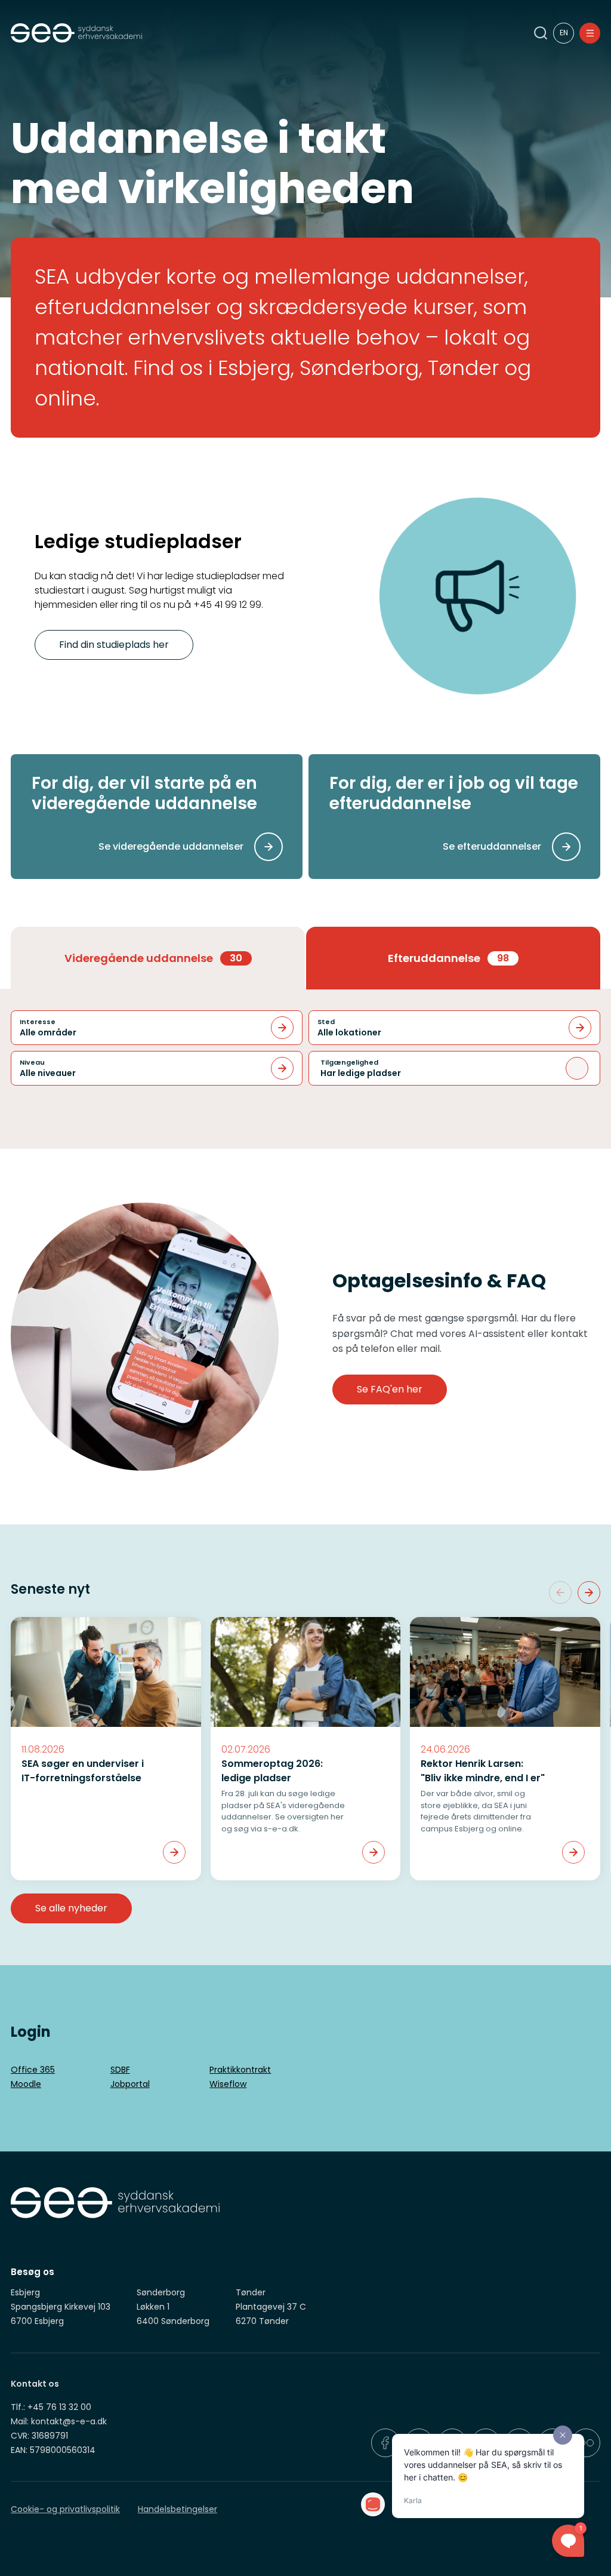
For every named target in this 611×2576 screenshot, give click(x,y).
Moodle (26, 2084)
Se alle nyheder (71, 1908)
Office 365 (33, 2070)
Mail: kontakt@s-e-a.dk (59, 2421)
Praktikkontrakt (240, 2070)
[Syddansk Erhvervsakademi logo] (257, 33)
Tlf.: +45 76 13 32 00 (51, 2407)
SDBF (120, 2070)
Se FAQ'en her (390, 1389)
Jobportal (130, 2084)
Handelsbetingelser (178, 2509)
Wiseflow (228, 2084)
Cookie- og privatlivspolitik (65, 2509)
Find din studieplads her (114, 645)
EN (564, 33)
